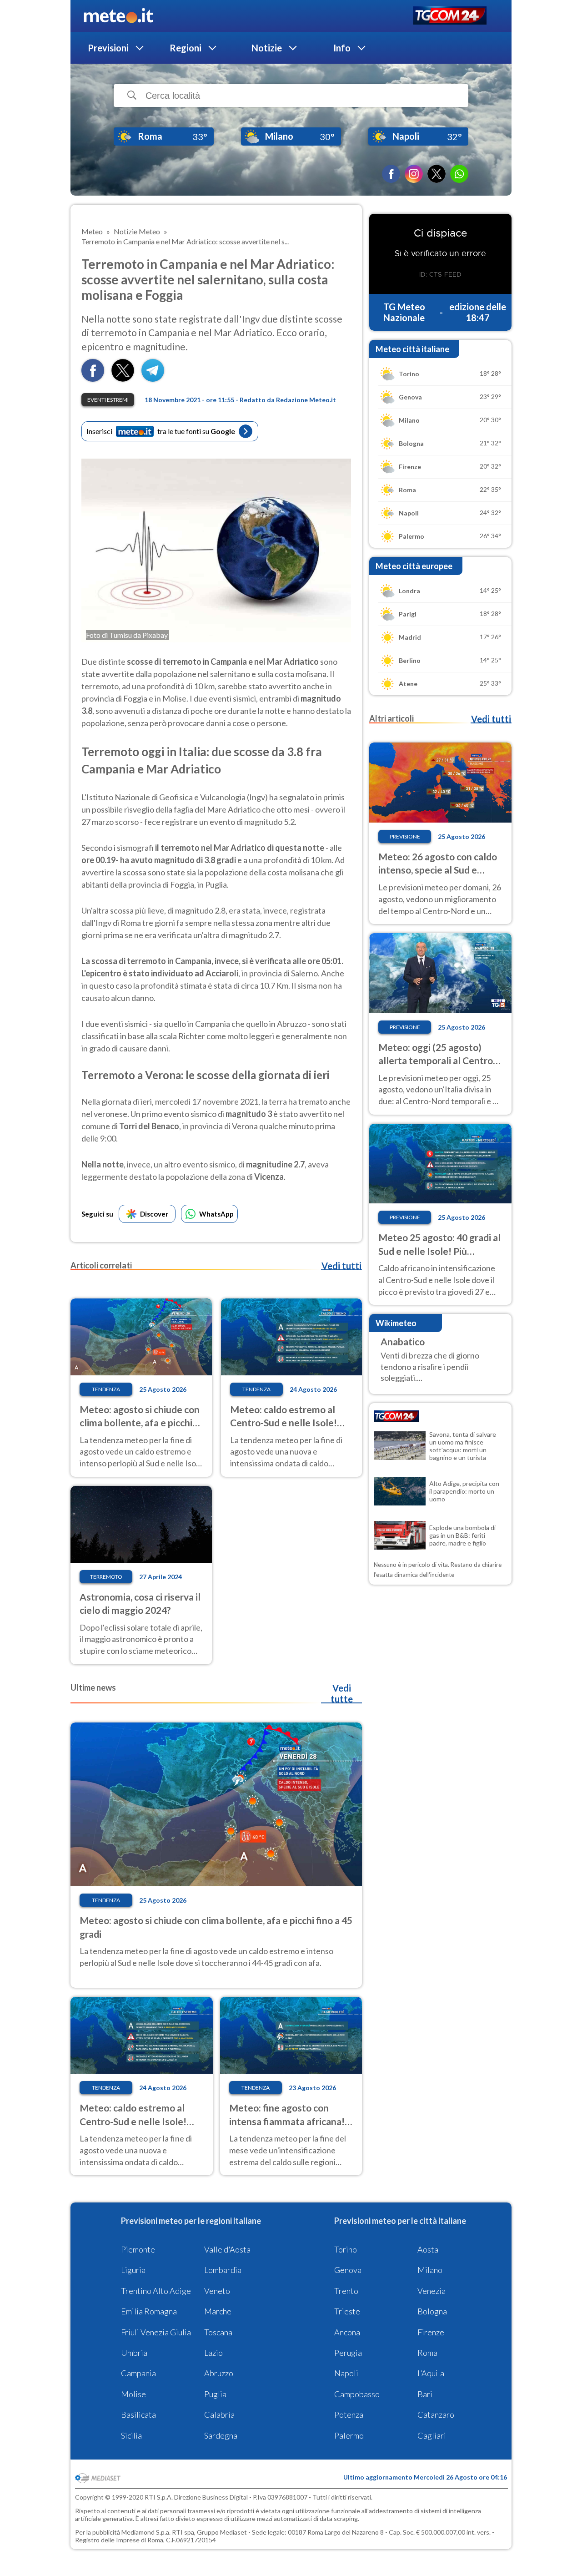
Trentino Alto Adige (156, 2291)
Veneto (217, 2291)
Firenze (431, 2332)
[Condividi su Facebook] (93, 379)
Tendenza (106, 1389)
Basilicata (138, 2414)
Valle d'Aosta (227, 2249)
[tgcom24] (450, 16)
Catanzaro (436, 2414)
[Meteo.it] (118, 16)
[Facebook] (391, 174)
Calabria (219, 2414)
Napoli (346, 2373)
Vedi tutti (341, 1266)
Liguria (133, 2270)
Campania (138, 2373)
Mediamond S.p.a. (146, 2532)
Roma (427, 2353)
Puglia (215, 2394)
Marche (218, 2311)
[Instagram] (414, 174)
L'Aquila (431, 2373)
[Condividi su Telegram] (153, 379)
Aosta (428, 2249)
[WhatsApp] (459, 174)
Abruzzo (219, 2373)
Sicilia (131, 2435)
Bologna (432, 2311)
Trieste (347, 2311)
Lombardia (223, 2270)
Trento (346, 2291)
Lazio (213, 2353)
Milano (430, 2270)
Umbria (134, 2353)
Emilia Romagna (149, 2311)
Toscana (218, 2332)
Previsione (405, 836)
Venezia (431, 2291)
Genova (348, 2270)
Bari (425, 2394)
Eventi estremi (108, 400)
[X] (436, 174)
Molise (133, 2394)
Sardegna (221, 2435)
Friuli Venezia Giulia (156, 2332)
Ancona (347, 2332)
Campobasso (357, 2394)
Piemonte (138, 2249)
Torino (346, 2249)
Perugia (348, 2353)
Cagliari (432, 2435)
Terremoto (106, 1577)
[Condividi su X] (123, 379)
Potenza (349, 2414)
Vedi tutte (342, 1693)
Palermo (349, 2435)
